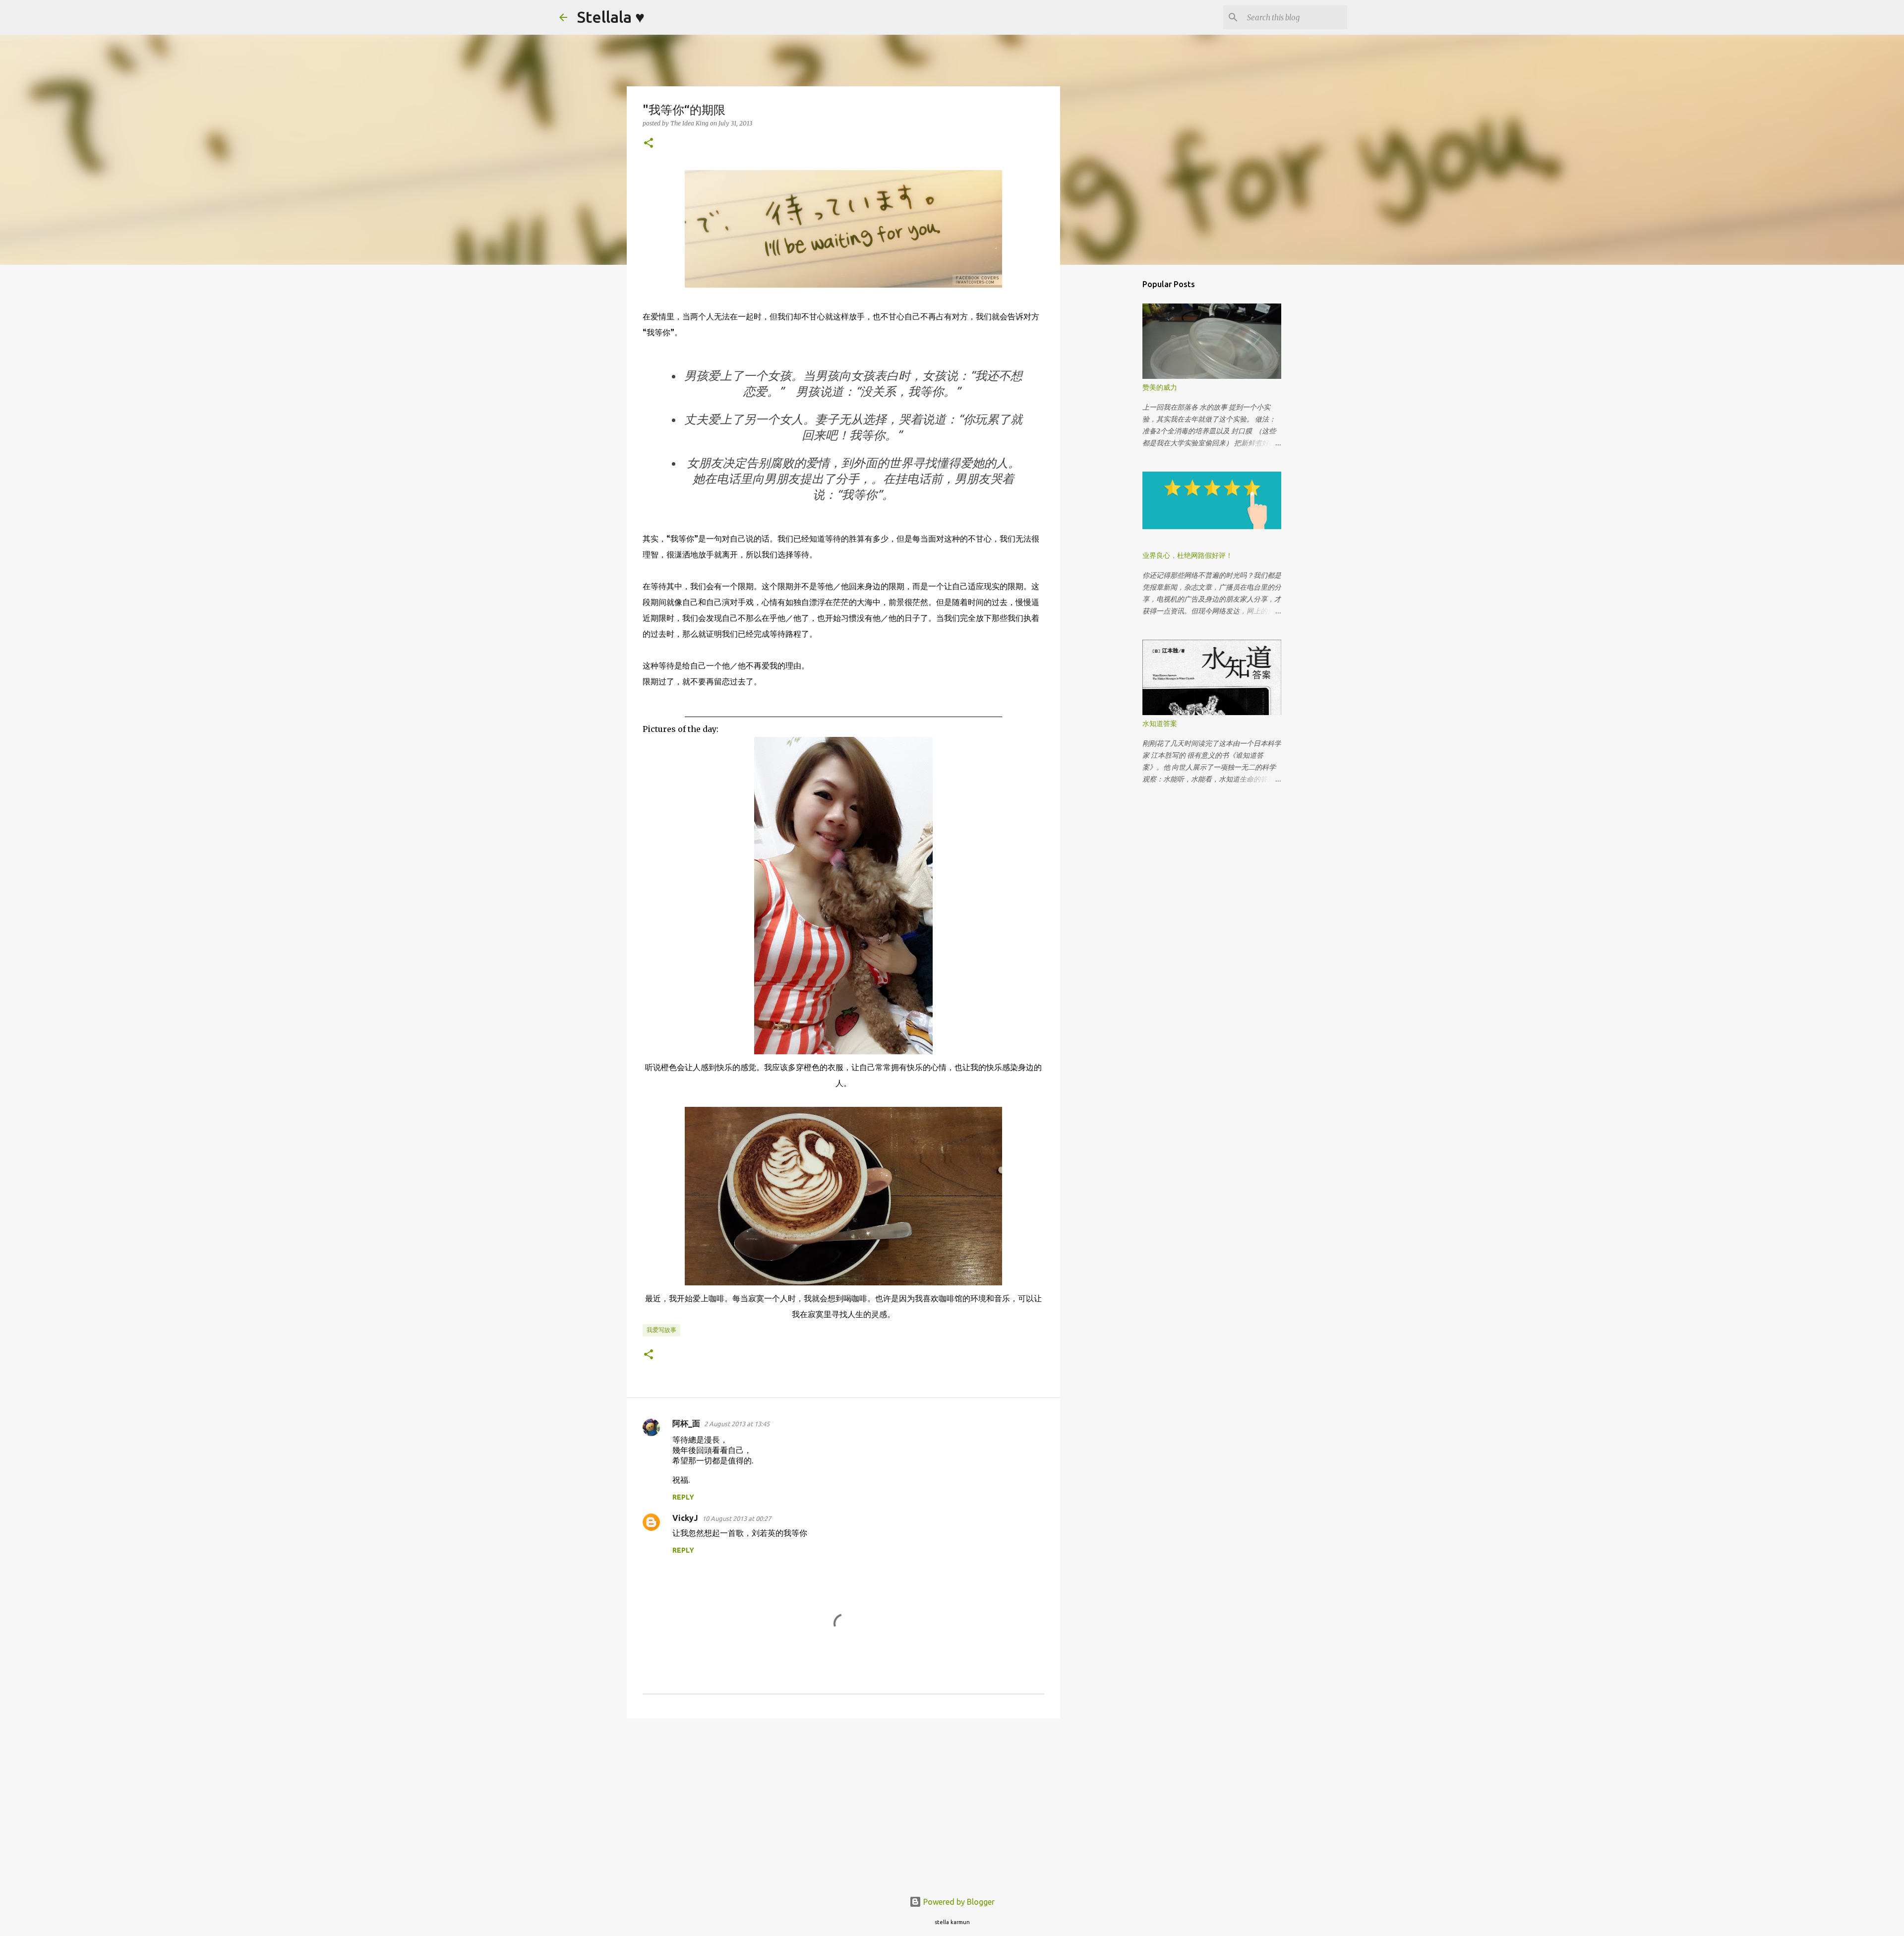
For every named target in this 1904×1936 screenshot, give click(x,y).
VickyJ (685, 1518)
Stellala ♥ (611, 17)
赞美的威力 (1160, 387)
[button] (649, 144)
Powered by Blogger (958, 1902)
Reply (683, 1497)
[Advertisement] (843, 1803)
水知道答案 (1160, 724)
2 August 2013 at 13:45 (737, 1424)
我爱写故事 (661, 1330)
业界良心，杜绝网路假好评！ (1188, 555)
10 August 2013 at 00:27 (737, 1518)
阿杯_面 (686, 1423)
